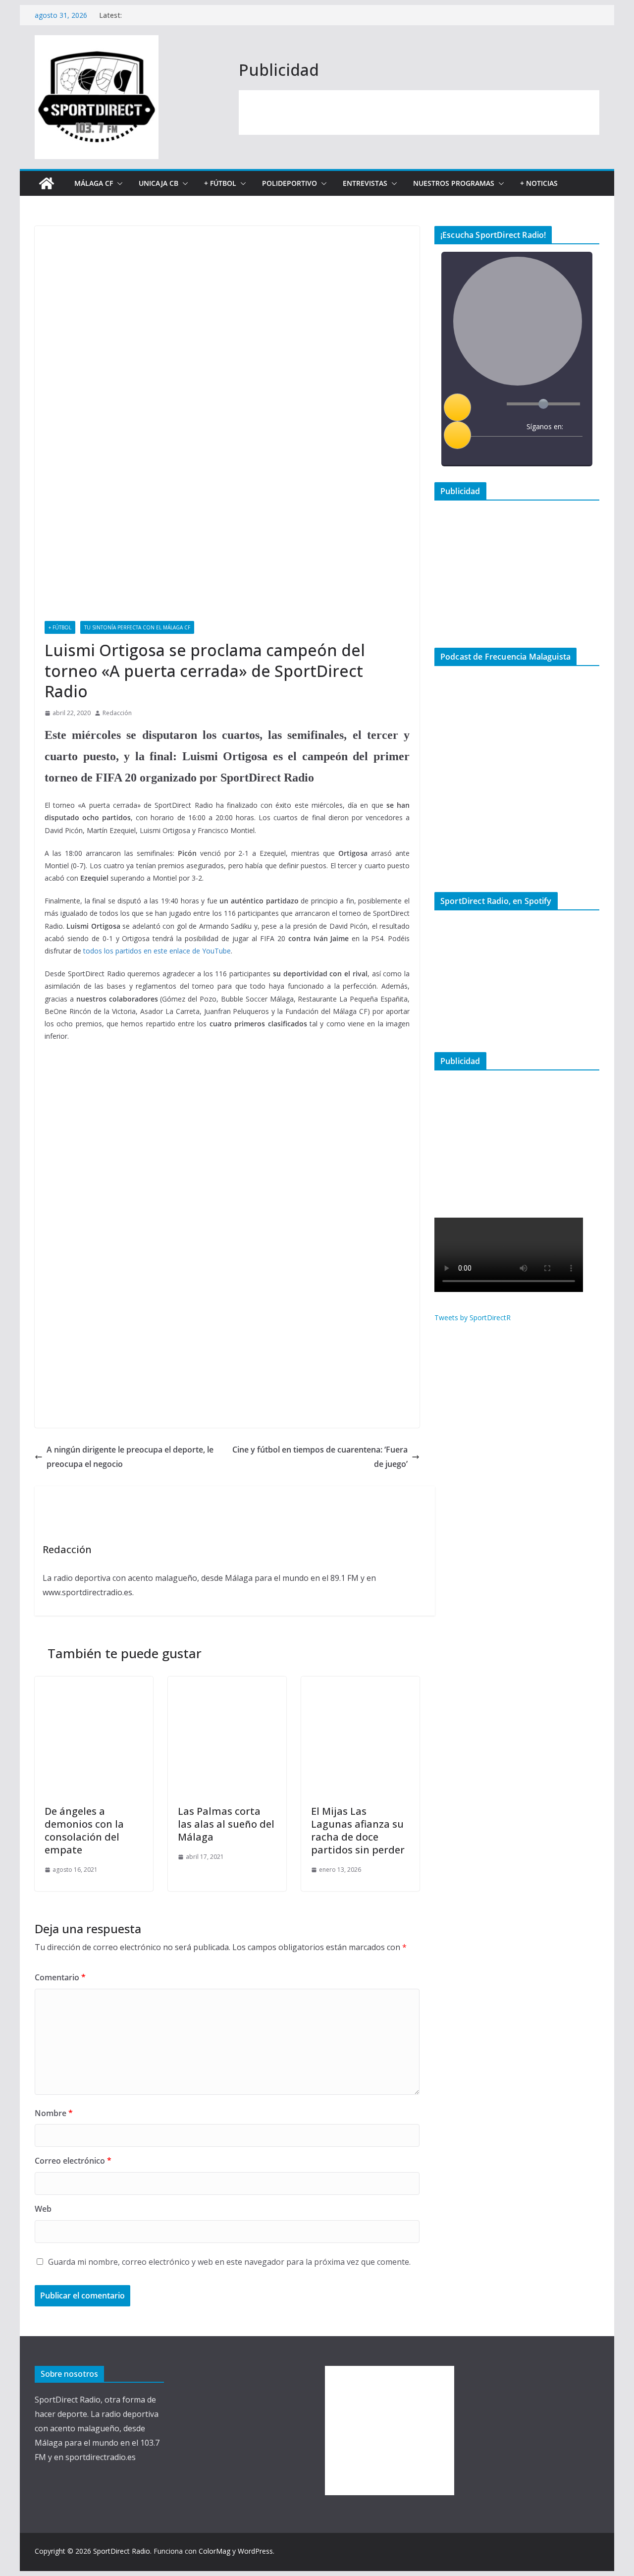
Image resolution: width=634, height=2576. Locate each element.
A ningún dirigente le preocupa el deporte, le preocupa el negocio (130, 1457)
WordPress (255, 2551)
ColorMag (214, 2551)
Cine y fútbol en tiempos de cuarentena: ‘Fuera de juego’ (320, 1457)
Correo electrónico (73, 2161)
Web (43, 2209)
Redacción (117, 713)
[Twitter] (531, 451)
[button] (118, 183)
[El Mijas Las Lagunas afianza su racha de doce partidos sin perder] (360, 1683)
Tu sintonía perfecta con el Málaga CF (137, 627)
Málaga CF (94, 183)
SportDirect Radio (122, 2551)
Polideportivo (290, 183)
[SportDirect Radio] (47, 183)
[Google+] (551, 451)
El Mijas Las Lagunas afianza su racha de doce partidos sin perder (358, 1830)
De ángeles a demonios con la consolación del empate (84, 1830)
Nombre (54, 2113)
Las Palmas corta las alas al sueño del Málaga (226, 1824)
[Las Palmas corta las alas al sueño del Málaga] (227, 1683)
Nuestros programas (454, 183)
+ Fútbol (220, 183)
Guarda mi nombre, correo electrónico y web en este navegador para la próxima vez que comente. (229, 2262)
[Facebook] (511, 451)
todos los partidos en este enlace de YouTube (157, 951)
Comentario (60, 1977)
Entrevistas (365, 183)
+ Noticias (539, 183)
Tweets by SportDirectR (473, 1317)
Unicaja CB (158, 183)
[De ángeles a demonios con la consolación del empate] (94, 1683)
